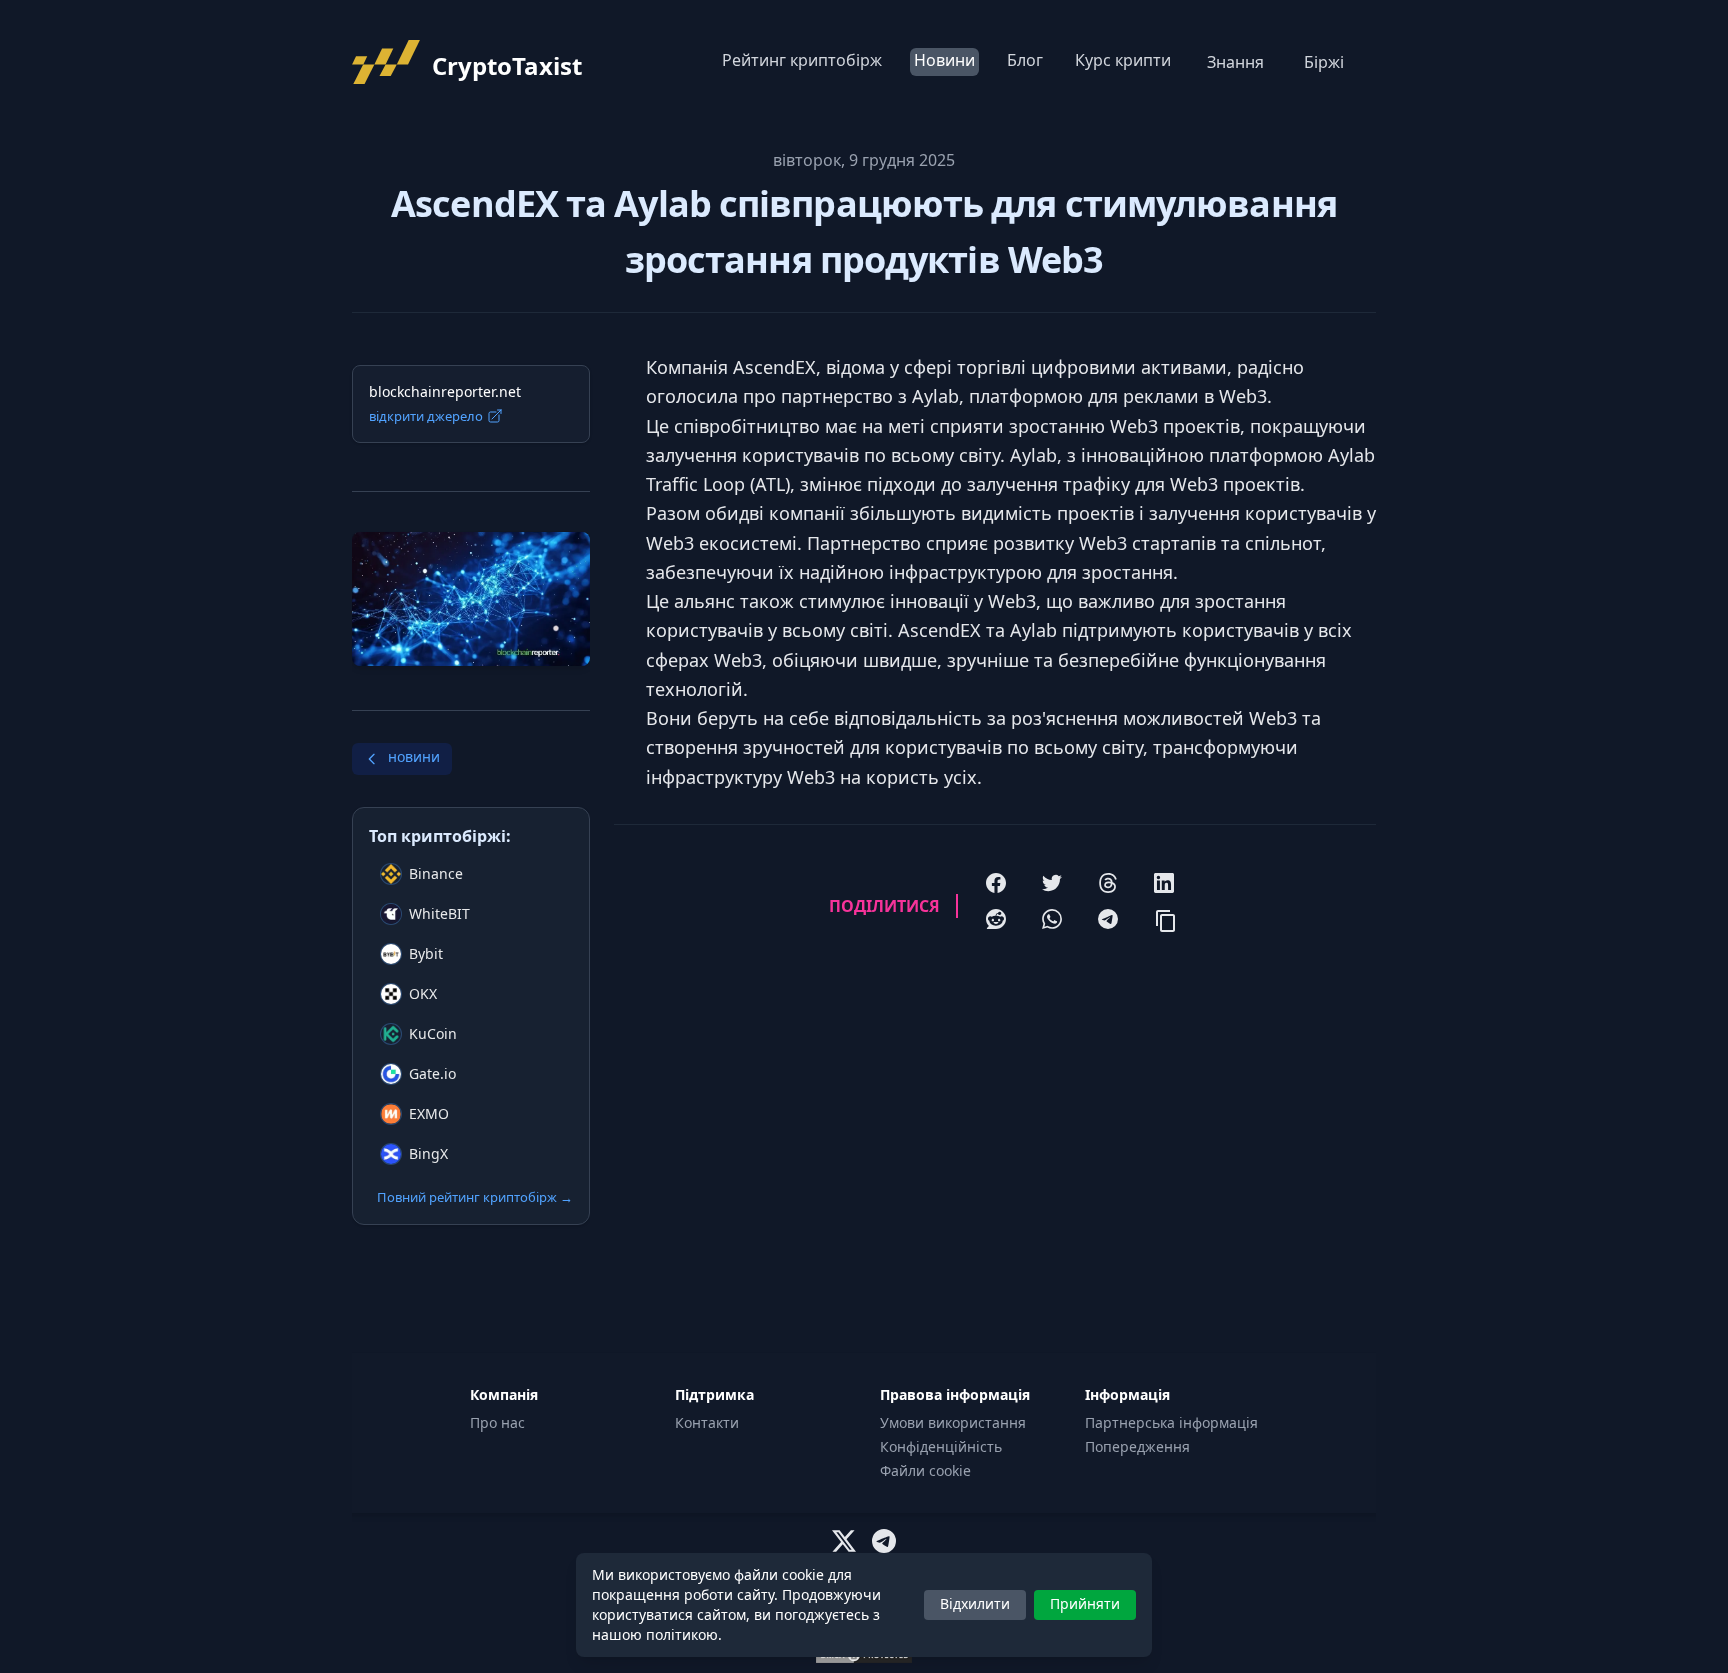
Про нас (497, 1422)
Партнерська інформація (1171, 1422)
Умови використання (953, 1422)
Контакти (707, 1422)
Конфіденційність (941, 1446)
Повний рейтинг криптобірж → (475, 1197)
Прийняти (1085, 1603)
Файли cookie (925, 1470)
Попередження (1137, 1446)
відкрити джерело (426, 416)
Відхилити (975, 1603)
